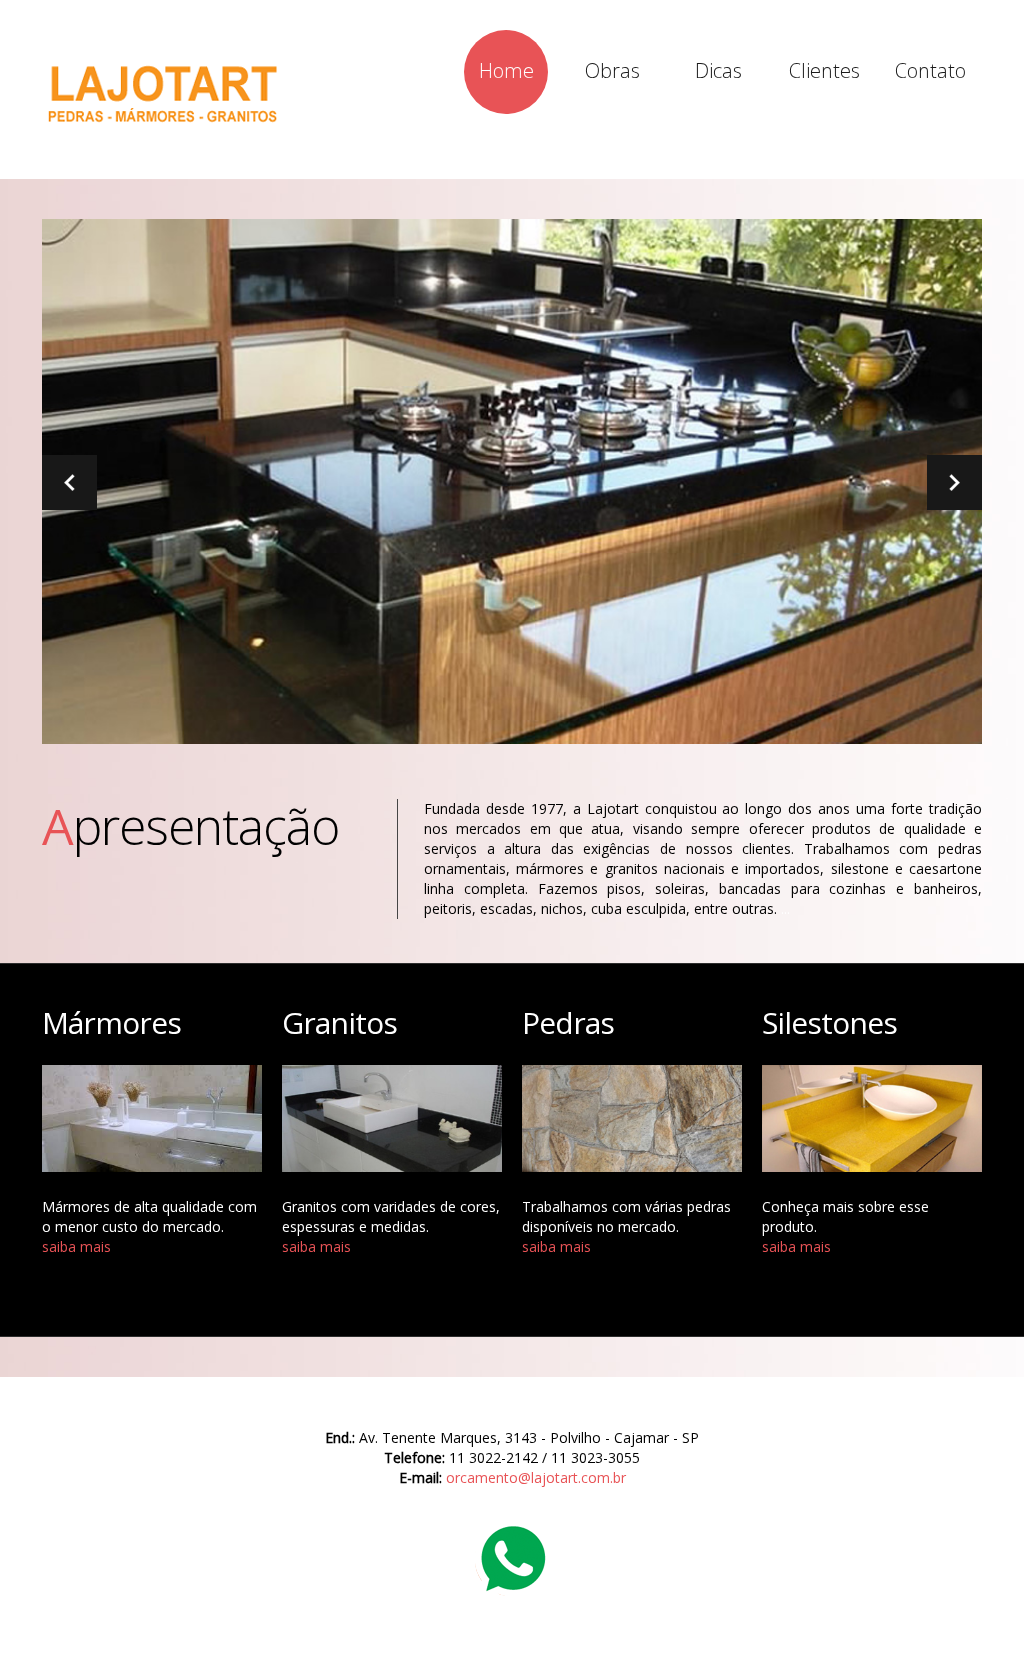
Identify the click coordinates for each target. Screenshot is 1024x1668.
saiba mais (76, 1246)
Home (506, 70)
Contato (930, 70)
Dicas (718, 70)
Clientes (824, 70)
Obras (612, 70)
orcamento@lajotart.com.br (536, 1477)
